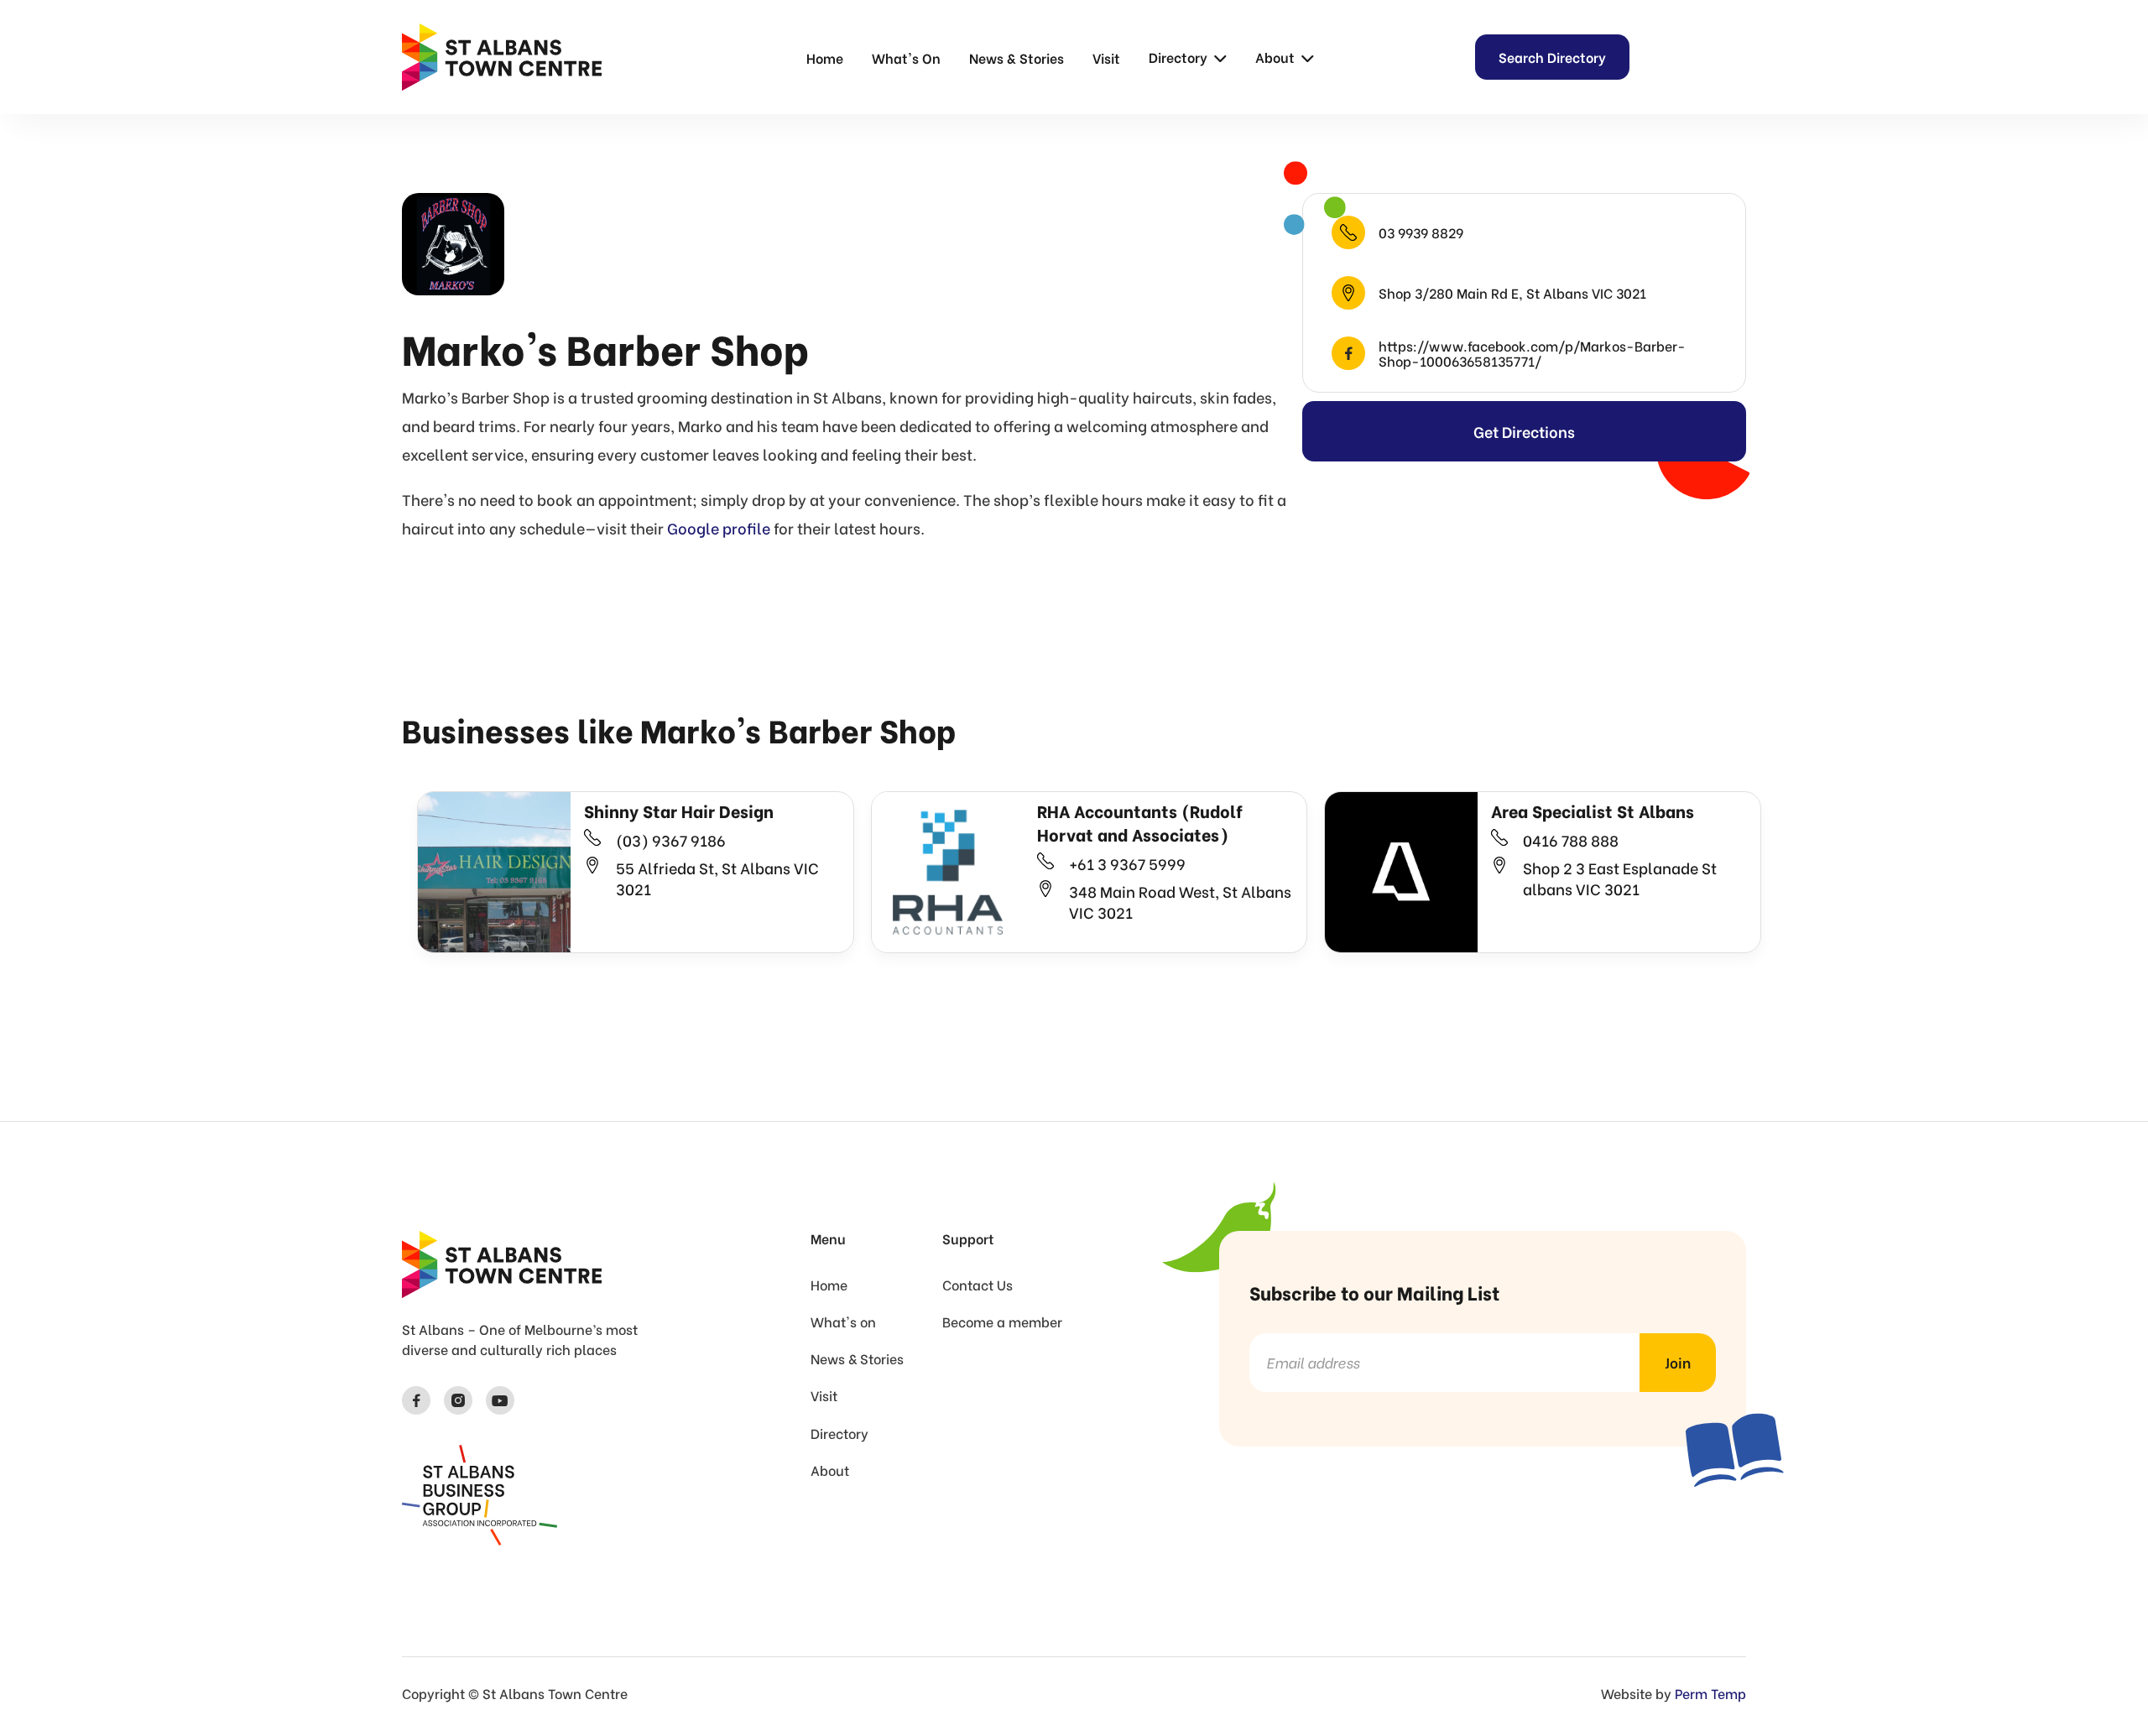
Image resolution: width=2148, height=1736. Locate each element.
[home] (502, 57)
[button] (1188, 57)
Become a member (1002, 1322)
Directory (839, 1433)
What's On (906, 57)
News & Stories (1017, 57)
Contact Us (978, 1285)
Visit (1106, 57)
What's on (843, 1322)
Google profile (719, 527)
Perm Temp (1710, 1693)
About (830, 1470)
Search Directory (1552, 57)
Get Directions (1524, 431)
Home (825, 57)
